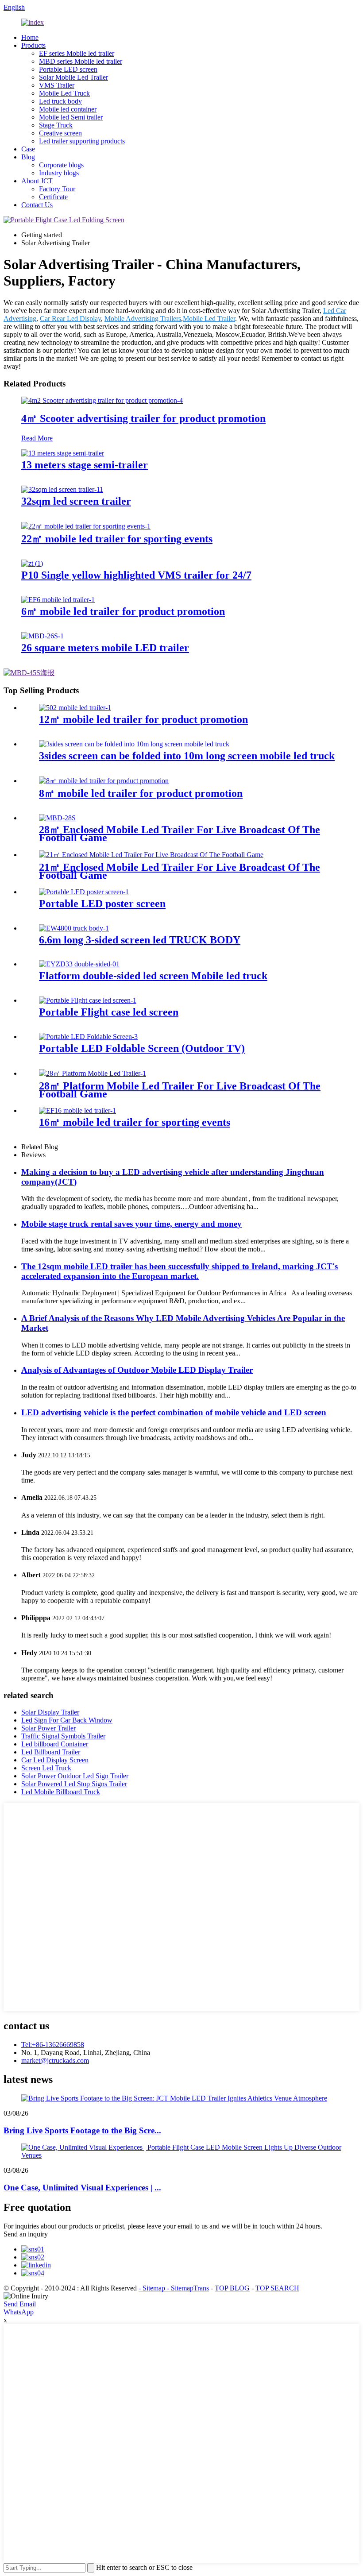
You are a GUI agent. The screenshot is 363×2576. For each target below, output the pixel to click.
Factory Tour (57, 189)
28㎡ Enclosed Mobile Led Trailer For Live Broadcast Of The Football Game (180, 834)
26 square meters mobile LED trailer (105, 648)
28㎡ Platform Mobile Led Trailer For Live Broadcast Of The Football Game (180, 1090)
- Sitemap (153, 2288)
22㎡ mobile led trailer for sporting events (117, 539)
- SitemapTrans (188, 2288)
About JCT (37, 181)
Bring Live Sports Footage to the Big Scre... (82, 2130)
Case (28, 149)
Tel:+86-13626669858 (53, 2045)
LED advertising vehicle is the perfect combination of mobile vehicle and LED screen (174, 1412)
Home (30, 37)
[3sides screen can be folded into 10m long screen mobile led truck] (134, 744)
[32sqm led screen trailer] (62, 489)
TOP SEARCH (277, 2288)
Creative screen (60, 133)
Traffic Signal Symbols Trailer (63, 1736)
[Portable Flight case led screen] (88, 1000)
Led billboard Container (55, 1744)
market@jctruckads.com (55, 2060)
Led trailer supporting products (82, 141)
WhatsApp (19, 2312)
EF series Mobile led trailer (77, 53)
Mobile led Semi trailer (71, 117)
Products (33, 45)
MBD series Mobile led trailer (81, 61)
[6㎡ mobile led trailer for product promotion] (58, 600)
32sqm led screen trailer (76, 501)
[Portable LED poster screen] (84, 892)
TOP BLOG (232, 2288)
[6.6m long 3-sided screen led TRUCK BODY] (74, 928)
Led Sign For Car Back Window (67, 1720)
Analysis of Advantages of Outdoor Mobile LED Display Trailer (137, 1370)
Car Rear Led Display (70, 319)
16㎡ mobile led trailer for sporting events (135, 1122)
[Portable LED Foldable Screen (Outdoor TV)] (88, 1037)
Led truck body (60, 101)
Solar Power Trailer (48, 1728)
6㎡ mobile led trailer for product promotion (123, 611)
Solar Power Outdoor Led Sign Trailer (75, 1776)
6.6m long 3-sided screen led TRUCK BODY (140, 940)
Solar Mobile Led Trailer (73, 77)
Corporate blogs (61, 165)
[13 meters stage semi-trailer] (63, 453)
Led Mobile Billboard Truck (61, 1792)
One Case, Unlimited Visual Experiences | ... (82, 2188)
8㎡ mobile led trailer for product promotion (141, 793)
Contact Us (37, 205)
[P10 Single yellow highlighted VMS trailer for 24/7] (32, 563)
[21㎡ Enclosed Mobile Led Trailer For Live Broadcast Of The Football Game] (151, 855)
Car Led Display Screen (55, 1760)
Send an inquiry (26, 2234)
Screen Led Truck (46, 1768)
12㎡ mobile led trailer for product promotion (143, 719)
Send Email (20, 2304)
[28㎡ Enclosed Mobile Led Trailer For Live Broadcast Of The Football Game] (57, 818)
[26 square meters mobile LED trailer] (42, 636)
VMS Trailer (57, 85)
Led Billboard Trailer (51, 1752)
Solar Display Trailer (50, 1712)
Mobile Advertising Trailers (143, 319)
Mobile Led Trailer (209, 319)
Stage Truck (56, 125)
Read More (37, 438)
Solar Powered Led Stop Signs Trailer (74, 1784)
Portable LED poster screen (102, 904)
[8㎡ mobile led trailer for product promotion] (104, 781)
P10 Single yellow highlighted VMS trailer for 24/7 (136, 575)
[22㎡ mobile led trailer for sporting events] (86, 526)
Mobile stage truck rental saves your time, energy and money (131, 1224)
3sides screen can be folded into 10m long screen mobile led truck (187, 756)
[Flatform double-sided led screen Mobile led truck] (79, 964)
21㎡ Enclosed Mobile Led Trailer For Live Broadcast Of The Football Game (180, 871)
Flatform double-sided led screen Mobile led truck (153, 976)
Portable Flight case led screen (109, 1012)
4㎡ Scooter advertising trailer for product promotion (143, 418)
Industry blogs (59, 173)
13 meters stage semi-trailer (85, 465)
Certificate (53, 197)
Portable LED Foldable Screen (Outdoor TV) (142, 1048)
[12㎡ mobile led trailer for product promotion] (75, 708)
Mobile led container (68, 109)
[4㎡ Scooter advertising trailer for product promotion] (102, 400)
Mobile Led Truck (64, 93)
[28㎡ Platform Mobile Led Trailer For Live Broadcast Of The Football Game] (93, 1073)
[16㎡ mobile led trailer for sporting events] (77, 1110)
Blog (28, 157)
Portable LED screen (68, 69)
